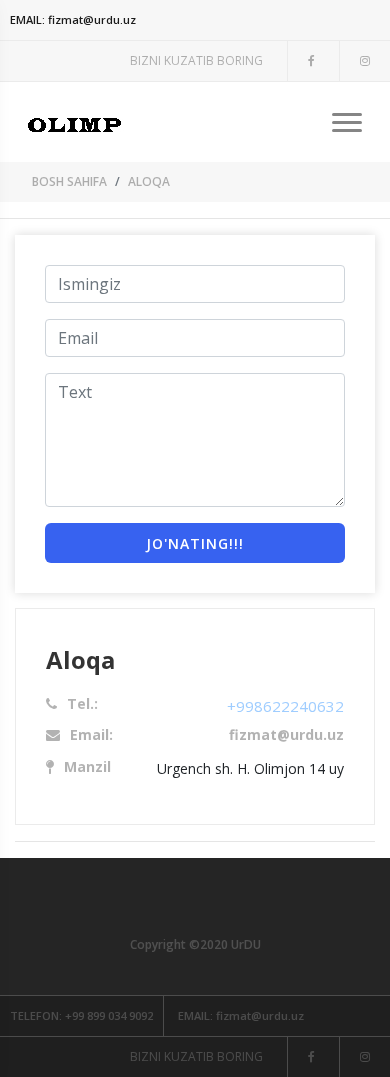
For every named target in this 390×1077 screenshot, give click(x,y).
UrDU (246, 944)
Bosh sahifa (69, 181)
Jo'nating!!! (195, 543)
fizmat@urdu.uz (73, 19)
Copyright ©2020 (180, 944)
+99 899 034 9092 (81, 1015)
